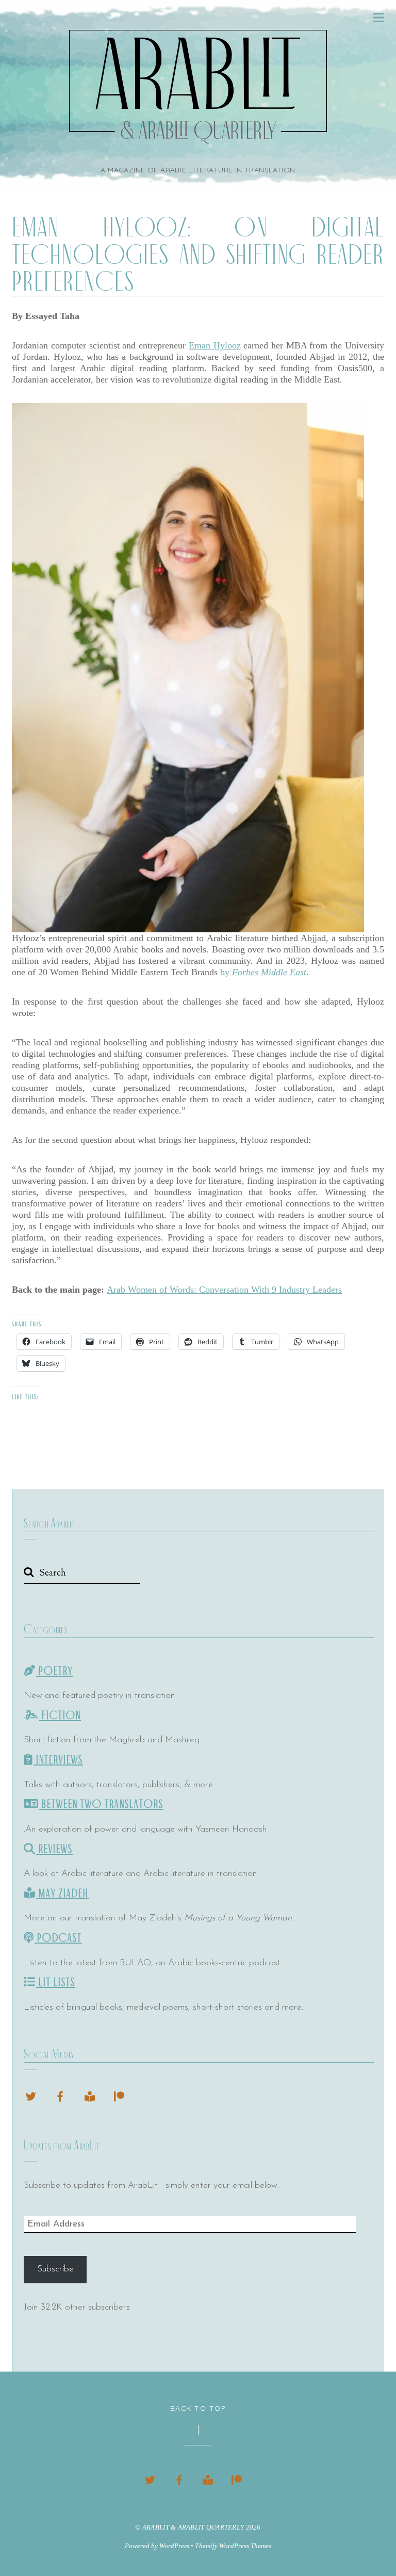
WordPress (174, 2546)
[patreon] (119, 2095)
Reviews (54, 1849)
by (263, 972)
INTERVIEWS (58, 1760)
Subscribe (55, 2269)
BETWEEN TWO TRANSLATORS (101, 1804)
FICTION (60, 1715)
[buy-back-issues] (90, 2095)
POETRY (55, 1671)
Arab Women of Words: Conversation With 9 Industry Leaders (224, 1290)
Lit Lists (56, 1982)
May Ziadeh (62, 1894)
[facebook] (60, 2095)
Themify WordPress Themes (233, 2546)
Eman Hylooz (215, 345)
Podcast (58, 1938)
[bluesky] (31, 2095)
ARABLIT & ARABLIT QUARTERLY (193, 2527)
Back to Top (198, 2408)
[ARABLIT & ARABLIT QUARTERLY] (198, 138)
